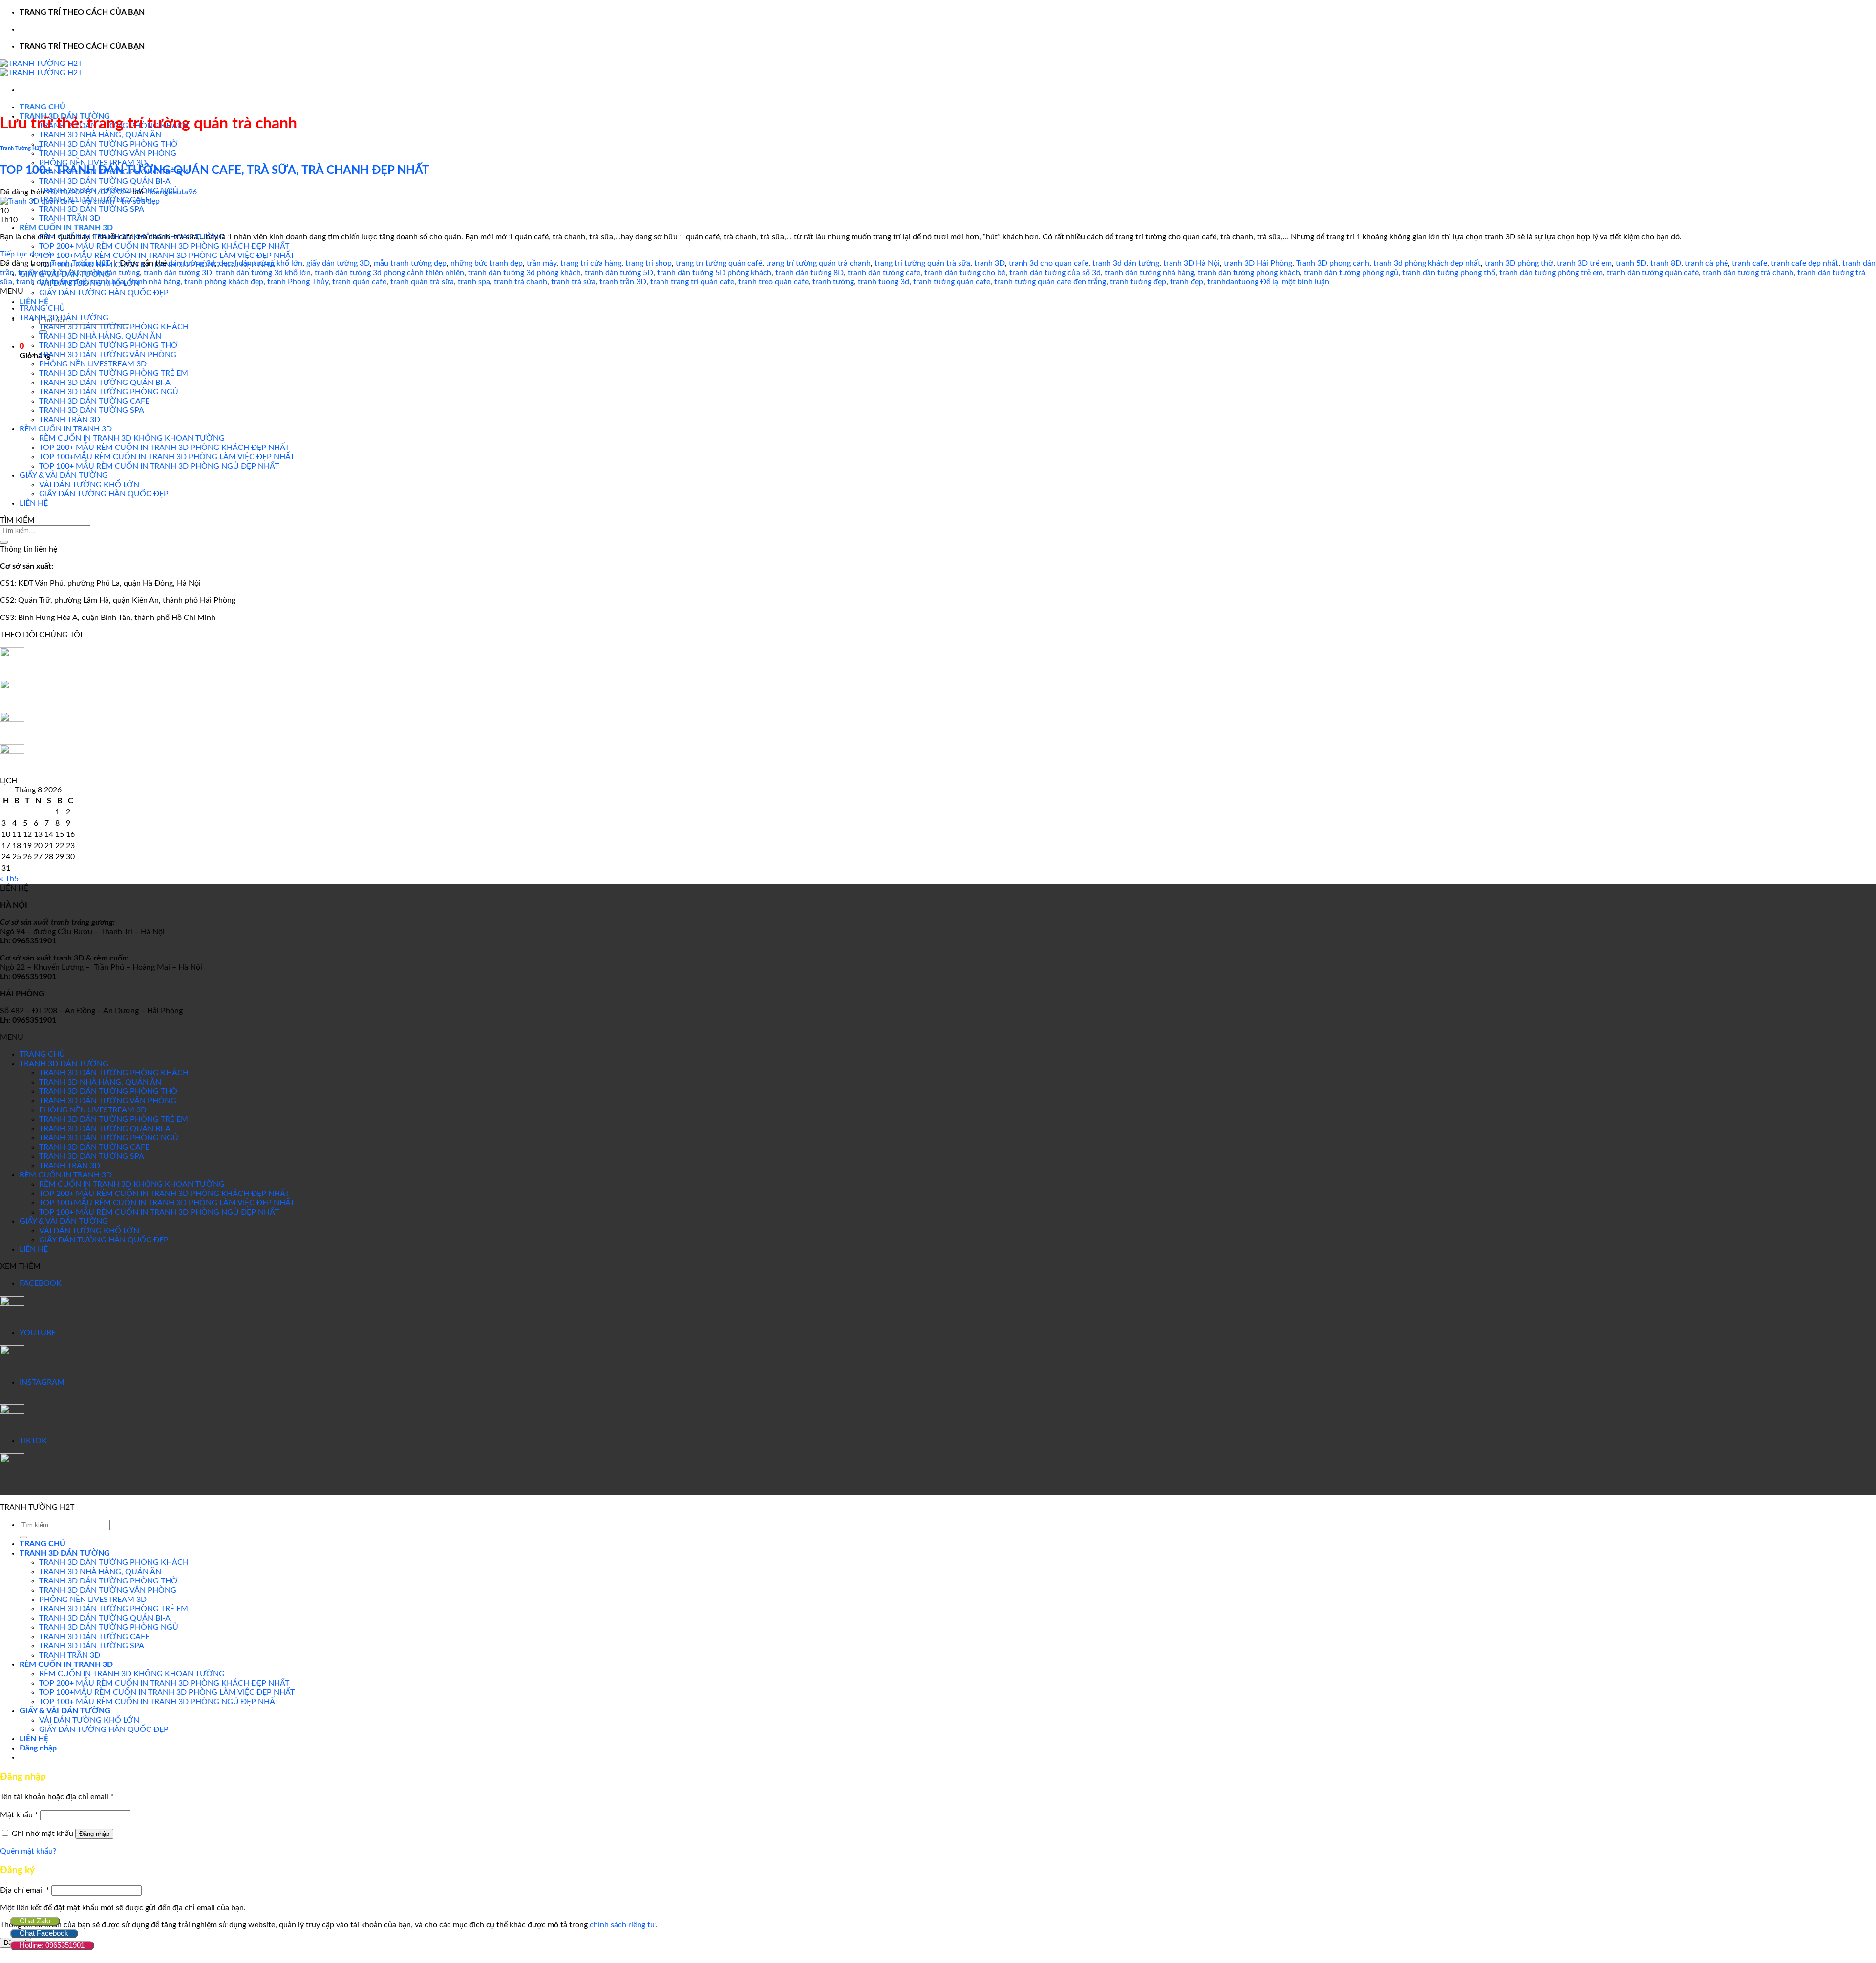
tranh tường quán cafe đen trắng (1050, 282)
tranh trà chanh (521, 282)
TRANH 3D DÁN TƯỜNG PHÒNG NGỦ (109, 392)
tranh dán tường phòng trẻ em (1551, 273)
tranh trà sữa (573, 282)
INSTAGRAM (42, 1382)
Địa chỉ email (25, 1890)
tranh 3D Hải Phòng (1258, 263)
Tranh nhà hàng (154, 282)
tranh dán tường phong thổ (1449, 273)
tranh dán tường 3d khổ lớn (263, 273)
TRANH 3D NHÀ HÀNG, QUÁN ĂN (100, 135)
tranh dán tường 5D (619, 273)
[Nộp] (4, 542)
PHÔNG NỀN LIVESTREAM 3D (93, 163)
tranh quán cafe (359, 282)
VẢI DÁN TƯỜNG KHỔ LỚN (89, 485)
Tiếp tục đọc (26, 254)
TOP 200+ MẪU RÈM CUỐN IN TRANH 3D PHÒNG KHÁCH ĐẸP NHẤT (164, 246)
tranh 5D (1631, 263)
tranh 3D (990, 263)
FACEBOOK (41, 1283)
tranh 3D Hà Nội (1192, 263)
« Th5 (9, 879)
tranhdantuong (1233, 282)
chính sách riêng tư (622, 1925)
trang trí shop (649, 263)
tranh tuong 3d (884, 282)
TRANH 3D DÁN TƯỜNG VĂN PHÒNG (108, 153)
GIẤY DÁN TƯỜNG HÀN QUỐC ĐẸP (104, 293)
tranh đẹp (1187, 282)
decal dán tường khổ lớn (261, 263)
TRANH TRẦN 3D (70, 218)
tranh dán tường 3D (178, 273)
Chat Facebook (44, 1933)
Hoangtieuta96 (171, 192)
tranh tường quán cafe (952, 282)
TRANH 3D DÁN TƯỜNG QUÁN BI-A (105, 181)
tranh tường (833, 282)
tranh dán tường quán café (1653, 273)
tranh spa (474, 282)
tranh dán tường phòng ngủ (1351, 273)
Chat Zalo (35, 1921)
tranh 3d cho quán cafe (1049, 263)
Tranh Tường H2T (21, 148)
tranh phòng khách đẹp (224, 282)
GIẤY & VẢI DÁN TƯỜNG (64, 475)
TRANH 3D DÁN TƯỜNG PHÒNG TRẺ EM (114, 373)
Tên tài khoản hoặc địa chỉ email (57, 1797)
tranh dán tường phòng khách (1249, 273)
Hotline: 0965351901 (52, 1945)
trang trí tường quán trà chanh (818, 263)
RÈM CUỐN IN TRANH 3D (66, 228)
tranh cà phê (1706, 263)
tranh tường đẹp (1138, 282)
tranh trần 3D (623, 282)
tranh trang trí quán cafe (692, 282)
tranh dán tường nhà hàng (1149, 273)
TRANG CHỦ (43, 107)
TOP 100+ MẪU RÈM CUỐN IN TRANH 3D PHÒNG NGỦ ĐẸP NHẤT (159, 466)
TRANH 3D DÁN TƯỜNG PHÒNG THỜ (108, 144)
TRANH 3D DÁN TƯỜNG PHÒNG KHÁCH (114, 327)
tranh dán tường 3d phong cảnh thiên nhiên (389, 273)
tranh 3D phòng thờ (1519, 263)
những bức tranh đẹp (487, 263)
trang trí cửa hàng (591, 263)
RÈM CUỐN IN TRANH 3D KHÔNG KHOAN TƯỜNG (132, 438)
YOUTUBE (38, 1333)
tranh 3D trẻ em (1584, 263)
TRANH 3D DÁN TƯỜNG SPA (92, 209)
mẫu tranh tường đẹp (410, 263)
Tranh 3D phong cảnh (1333, 263)
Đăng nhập (94, 1834)
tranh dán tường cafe (884, 273)
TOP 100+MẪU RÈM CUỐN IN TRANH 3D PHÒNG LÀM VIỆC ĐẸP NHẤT (167, 256)
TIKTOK (33, 1441)
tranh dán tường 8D (810, 273)
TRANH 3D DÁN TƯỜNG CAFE (94, 401)
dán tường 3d (192, 263)
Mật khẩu (19, 1815)
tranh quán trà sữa (422, 282)
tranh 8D (1666, 263)
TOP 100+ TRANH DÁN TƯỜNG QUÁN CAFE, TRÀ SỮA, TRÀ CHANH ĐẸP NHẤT (214, 171)
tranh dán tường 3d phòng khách (524, 273)
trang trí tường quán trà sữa (922, 263)
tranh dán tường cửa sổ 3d (1055, 273)
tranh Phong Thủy (298, 282)
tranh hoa (107, 282)
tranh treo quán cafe (773, 282)
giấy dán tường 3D (338, 263)
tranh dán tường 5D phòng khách (714, 273)
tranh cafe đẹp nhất (1805, 263)
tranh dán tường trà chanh (1748, 273)
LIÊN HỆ (34, 302)
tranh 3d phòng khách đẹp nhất (1427, 263)
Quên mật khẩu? (28, 1851)
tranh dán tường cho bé (965, 273)
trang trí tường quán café (719, 263)
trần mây (542, 263)
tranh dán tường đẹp (52, 282)
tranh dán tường (112, 273)
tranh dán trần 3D (49, 273)
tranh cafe (1749, 263)
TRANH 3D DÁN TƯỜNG (64, 318)
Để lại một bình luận (1295, 282)
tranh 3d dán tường (1126, 263)
